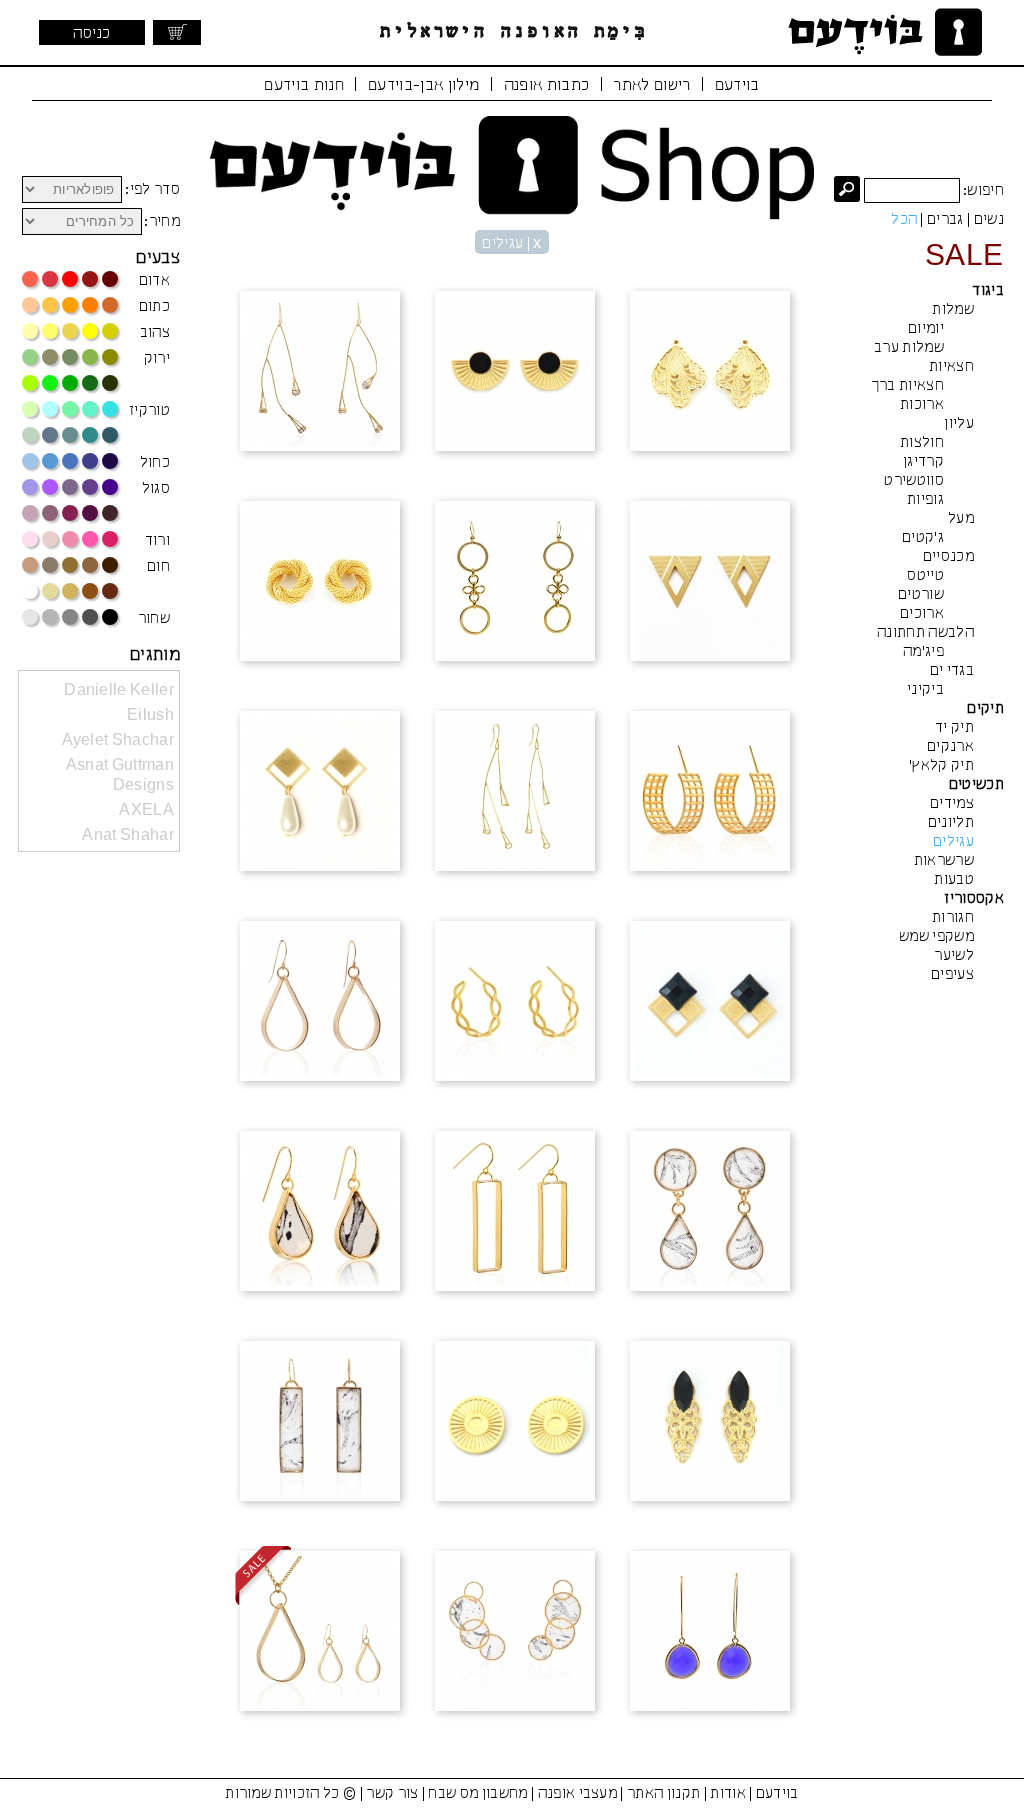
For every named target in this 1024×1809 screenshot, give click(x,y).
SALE (964, 257)
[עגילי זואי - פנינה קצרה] (320, 793)
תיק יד (954, 728)
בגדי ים (952, 671)
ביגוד (988, 291)
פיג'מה (923, 652)
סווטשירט (914, 481)
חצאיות (951, 367)
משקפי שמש (936, 937)
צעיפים (952, 975)
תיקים (985, 709)
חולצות (922, 443)
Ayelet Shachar (118, 741)
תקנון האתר (663, 1794)
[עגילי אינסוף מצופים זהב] (515, 1003)
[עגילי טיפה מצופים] (320, 1003)
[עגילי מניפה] (710, 373)
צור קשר (392, 1794)
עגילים (953, 842)
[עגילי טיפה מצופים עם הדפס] (320, 1213)
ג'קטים (923, 538)
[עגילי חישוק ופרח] (515, 583)
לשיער (954, 956)
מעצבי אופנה (578, 1794)
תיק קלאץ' (941, 766)
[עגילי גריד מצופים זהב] (710, 793)
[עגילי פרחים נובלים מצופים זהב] (515, 793)
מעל (961, 519)
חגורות (953, 918)
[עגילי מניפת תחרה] (515, 373)
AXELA (146, 811)
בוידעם (737, 85)
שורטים (921, 595)
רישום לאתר (651, 85)
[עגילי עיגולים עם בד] (515, 1633)
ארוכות (922, 405)
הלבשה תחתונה (925, 633)
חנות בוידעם (304, 85)
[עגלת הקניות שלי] (177, 32)
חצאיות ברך (907, 386)
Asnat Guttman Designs (120, 776)
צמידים (952, 804)
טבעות (954, 880)
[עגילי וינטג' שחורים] (710, 1423)
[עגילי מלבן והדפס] (320, 1423)
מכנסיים (948, 557)
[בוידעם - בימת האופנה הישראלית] (882, 32)
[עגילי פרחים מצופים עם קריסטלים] (320, 373)
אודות (728, 1794)
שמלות (953, 310)
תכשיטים (976, 785)
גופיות (925, 500)
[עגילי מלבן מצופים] (515, 1213)
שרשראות (944, 861)
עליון (959, 424)
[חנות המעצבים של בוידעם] (512, 168)
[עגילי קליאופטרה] (710, 583)
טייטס (925, 576)
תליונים (951, 823)
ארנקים (950, 747)
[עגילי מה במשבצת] (710, 1003)
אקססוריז (974, 899)
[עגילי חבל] (320, 583)
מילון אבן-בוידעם (423, 85)
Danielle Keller (119, 691)
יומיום (926, 329)
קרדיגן (923, 462)
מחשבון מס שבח (477, 1794)
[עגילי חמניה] (515, 1423)
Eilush (150, 716)
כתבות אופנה (547, 85)
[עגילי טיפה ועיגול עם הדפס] (710, 1213)
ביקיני (925, 690)
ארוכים (922, 614)
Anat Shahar (128, 836)
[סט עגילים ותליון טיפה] (320, 1633)
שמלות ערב (909, 348)
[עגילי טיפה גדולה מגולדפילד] (710, 1633)
